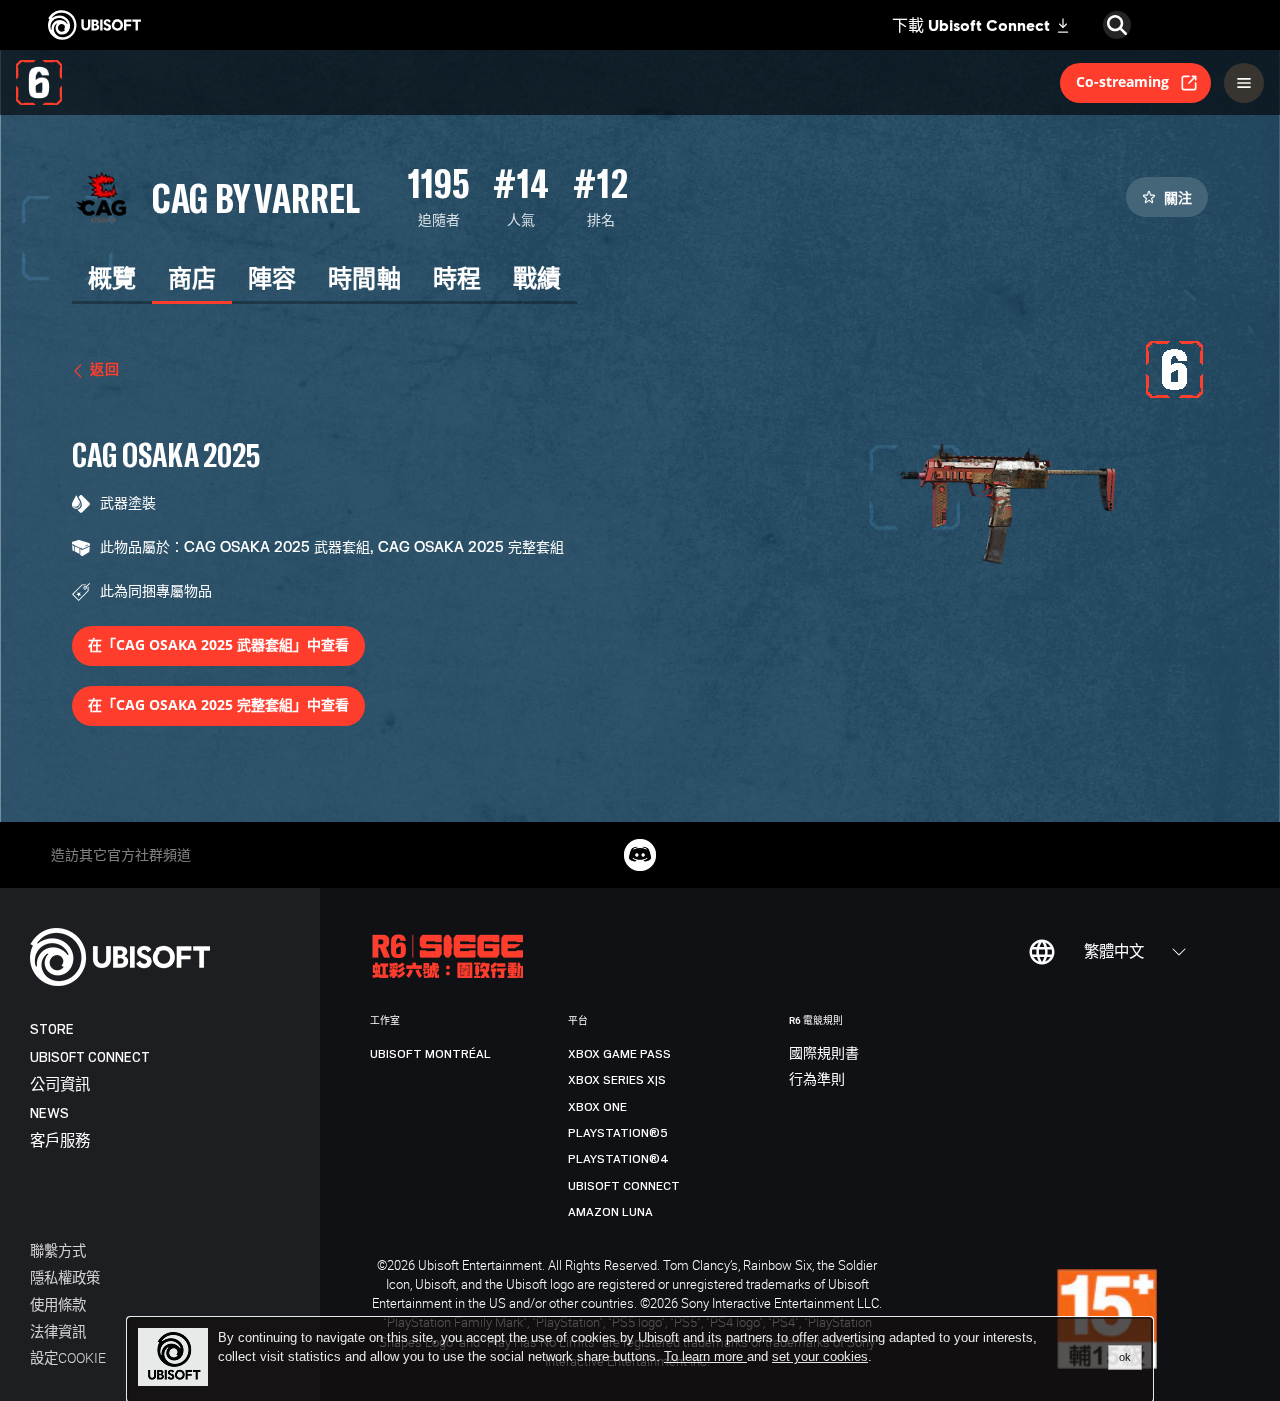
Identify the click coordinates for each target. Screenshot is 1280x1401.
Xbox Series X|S (617, 1080)
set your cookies (820, 1357)
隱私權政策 (65, 1277)
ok (1125, 1357)
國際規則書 (824, 1054)
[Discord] (640, 855)
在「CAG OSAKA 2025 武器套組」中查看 (218, 644)
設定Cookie (68, 1357)
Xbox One (597, 1107)
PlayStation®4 (618, 1159)
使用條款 (58, 1304)
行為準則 (817, 1080)
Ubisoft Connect (90, 1057)
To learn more (705, 1356)
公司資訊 (60, 1085)
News (49, 1113)
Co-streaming (1122, 81)
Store (52, 1029)
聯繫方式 (58, 1250)
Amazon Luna (610, 1212)
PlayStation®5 (618, 1133)
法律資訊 (58, 1331)
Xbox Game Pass (619, 1054)
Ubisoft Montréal (430, 1054)
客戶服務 (60, 1141)
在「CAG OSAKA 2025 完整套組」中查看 (218, 704)
